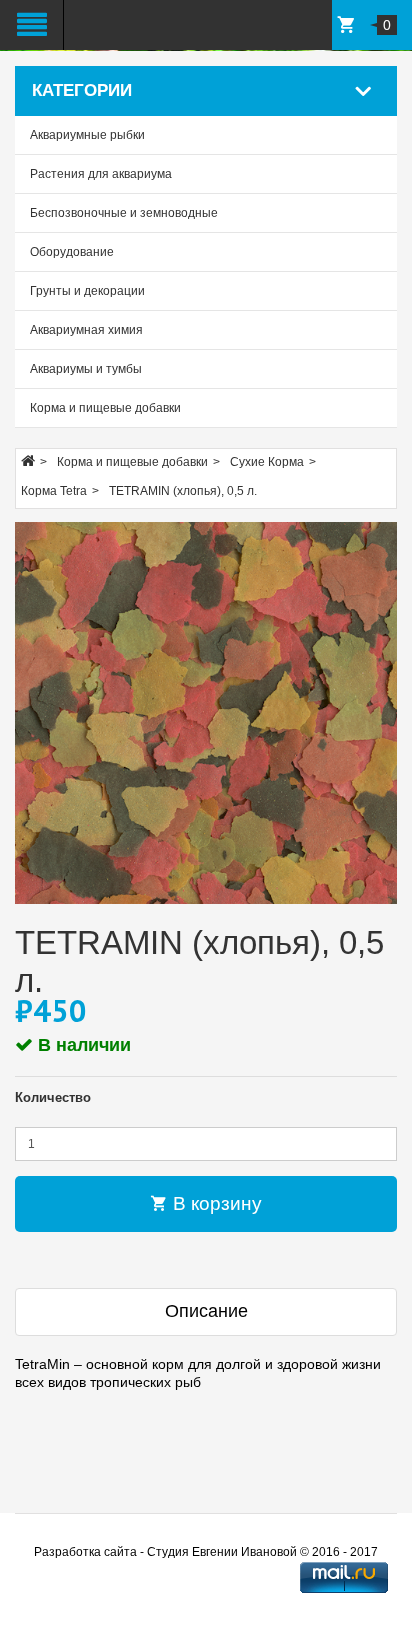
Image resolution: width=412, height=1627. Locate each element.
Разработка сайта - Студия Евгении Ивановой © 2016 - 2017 (206, 1552)
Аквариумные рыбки (87, 135)
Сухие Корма (267, 462)
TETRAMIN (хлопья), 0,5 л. (183, 491)
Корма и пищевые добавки (105, 408)
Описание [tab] (206, 1311)
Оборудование (72, 252)
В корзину (215, 1203)
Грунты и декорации (87, 291)
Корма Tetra (54, 491)
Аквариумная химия (86, 330)
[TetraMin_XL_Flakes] (206, 713)
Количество (53, 1097)
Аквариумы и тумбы (86, 369)
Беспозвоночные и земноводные (124, 213)
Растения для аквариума (101, 174)
